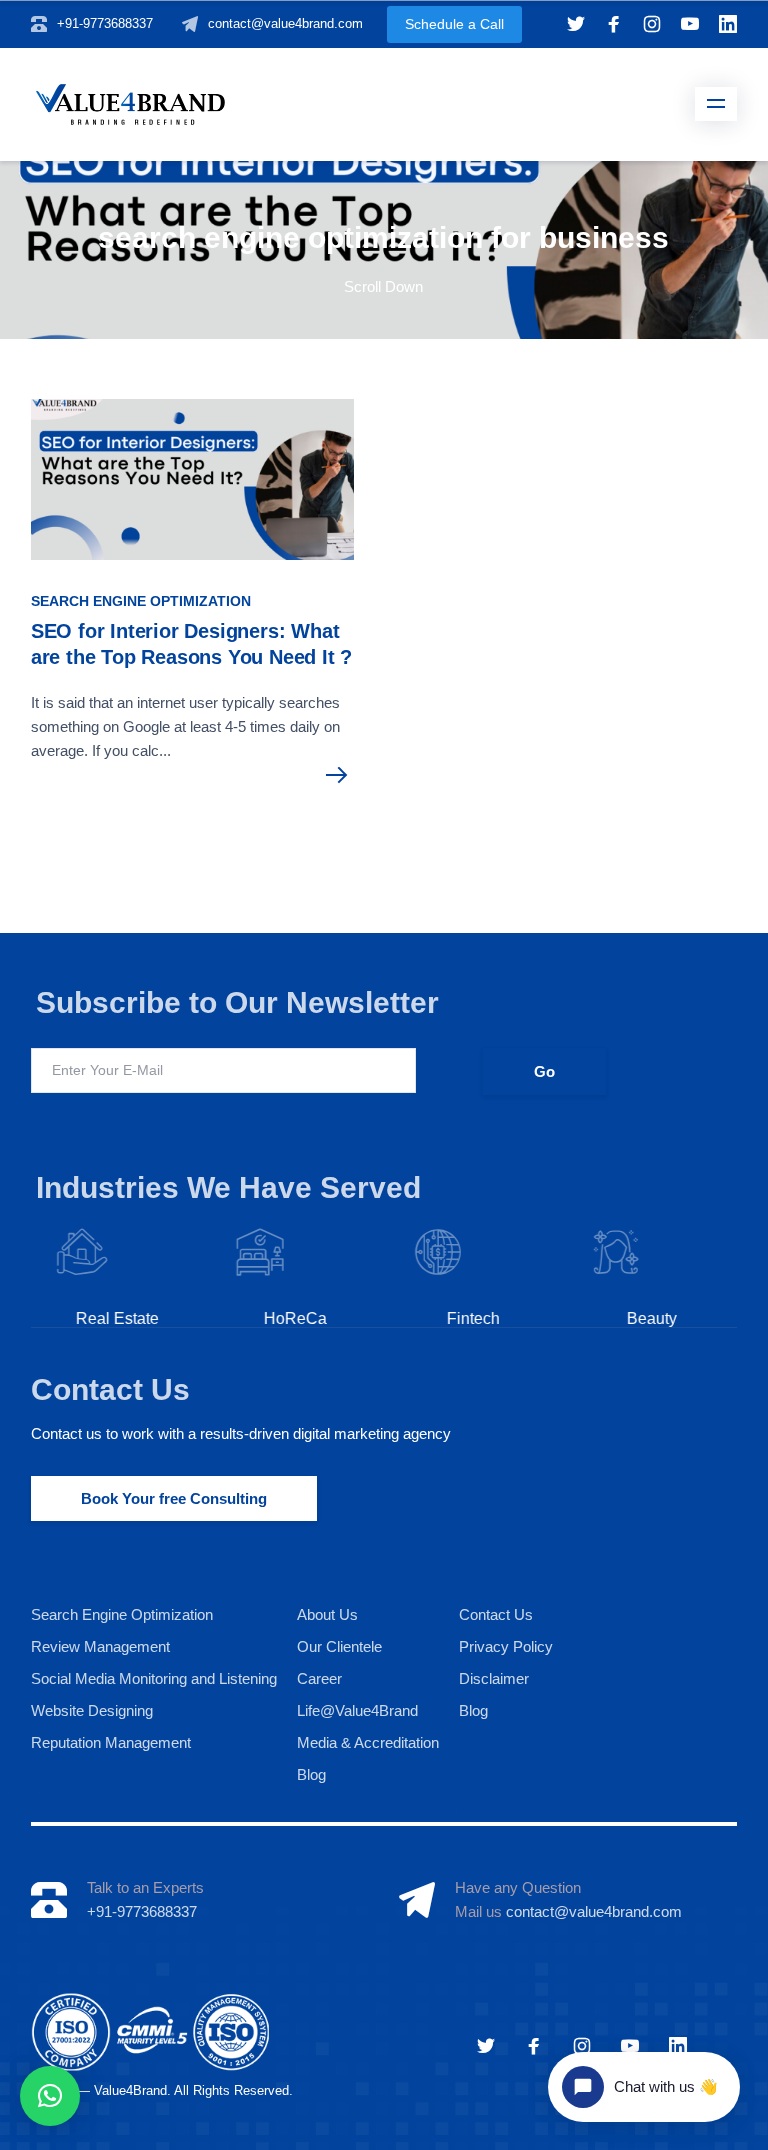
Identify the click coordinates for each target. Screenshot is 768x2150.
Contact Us (110, 1389)
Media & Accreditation (368, 1742)
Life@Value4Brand (357, 1710)
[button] (50, 2096)
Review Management (100, 1646)
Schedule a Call (454, 24)
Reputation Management (111, 1742)
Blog (311, 1774)
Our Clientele (339, 1646)
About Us (327, 1614)
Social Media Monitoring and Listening (154, 1678)
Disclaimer (494, 1678)
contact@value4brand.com (285, 23)
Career (319, 1678)
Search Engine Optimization (141, 601)
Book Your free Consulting (174, 1498)
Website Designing (92, 1710)
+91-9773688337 (105, 23)
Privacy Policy (506, 1646)
